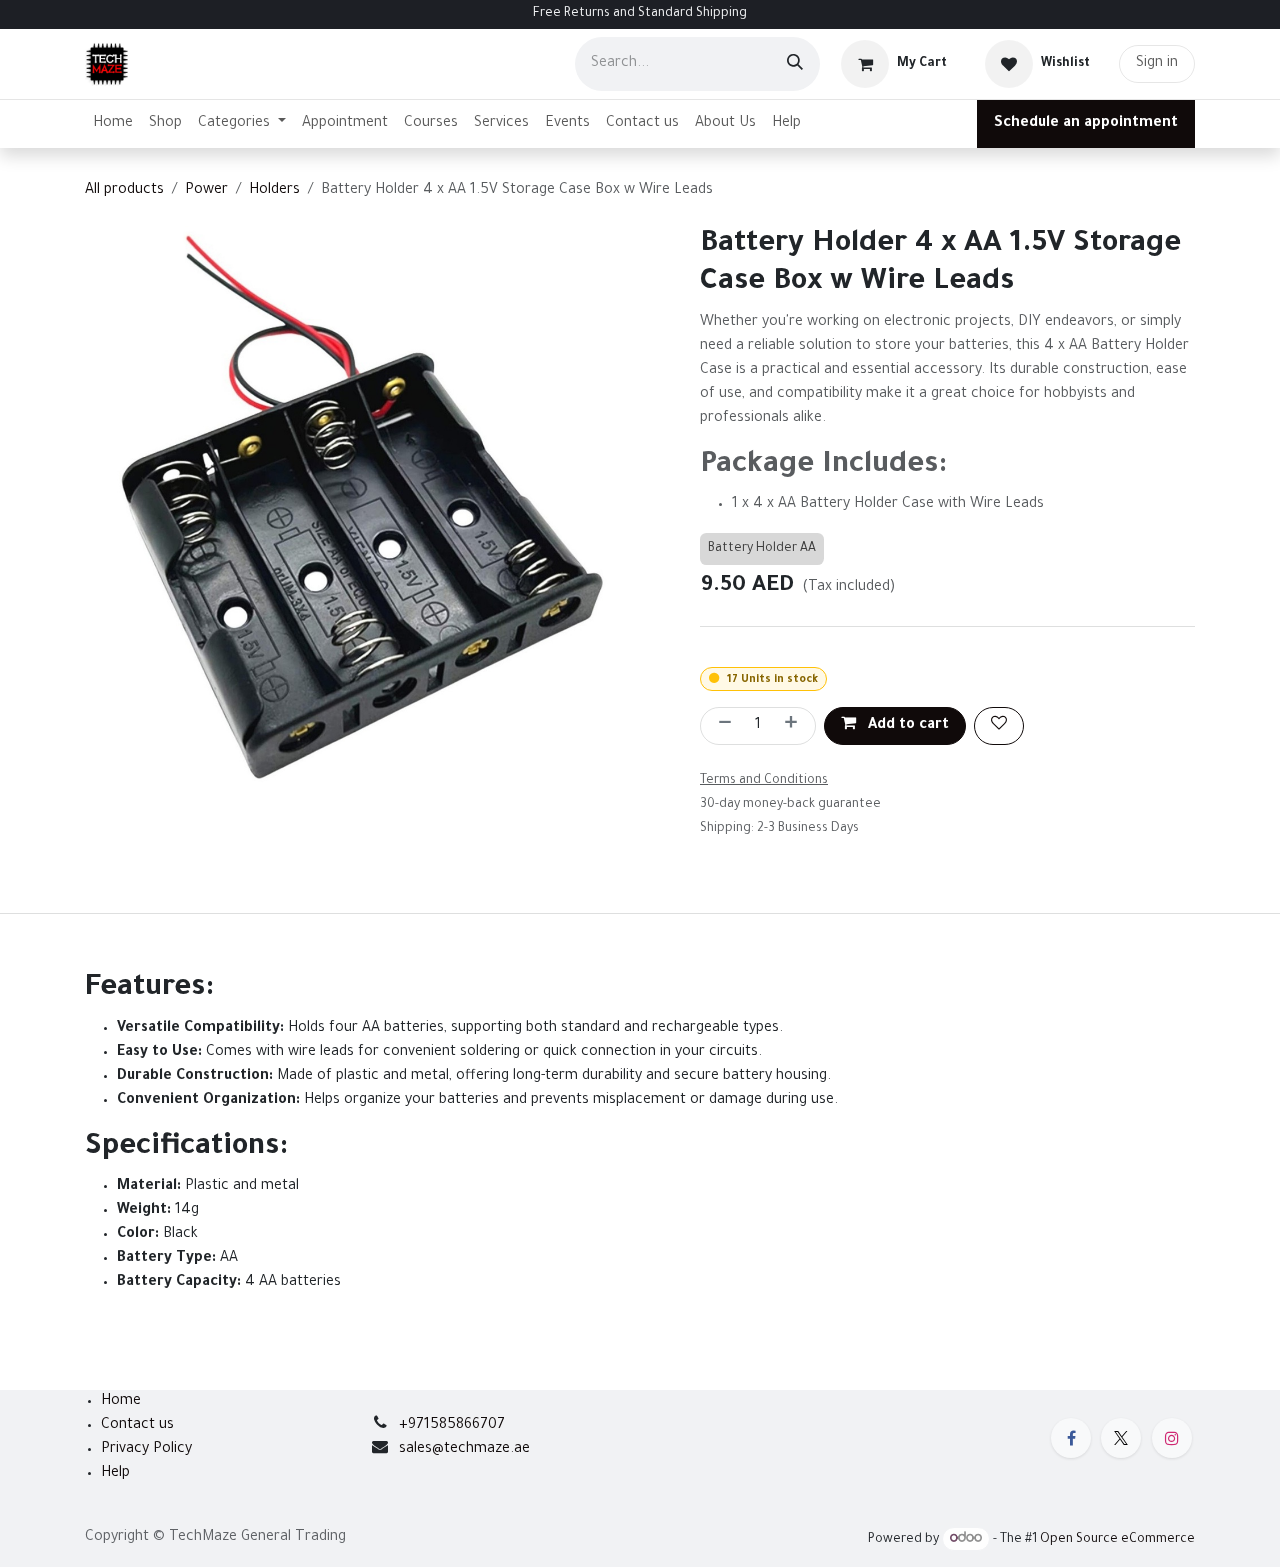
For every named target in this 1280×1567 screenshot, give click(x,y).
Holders (274, 191)
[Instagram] (1172, 1438)
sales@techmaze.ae (464, 1450)
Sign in (1157, 64)
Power (206, 191)
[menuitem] (113, 124)
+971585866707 (452, 1426)
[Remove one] (721, 726)
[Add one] (795, 726)
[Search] (795, 64)
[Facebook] (1071, 1438)
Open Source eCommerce (1117, 1540)
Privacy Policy (146, 1450)
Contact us (137, 1426)
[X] (1121, 1438)
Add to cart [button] (906, 726)
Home (121, 1402)
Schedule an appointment (1086, 124)
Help (115, 1474)
